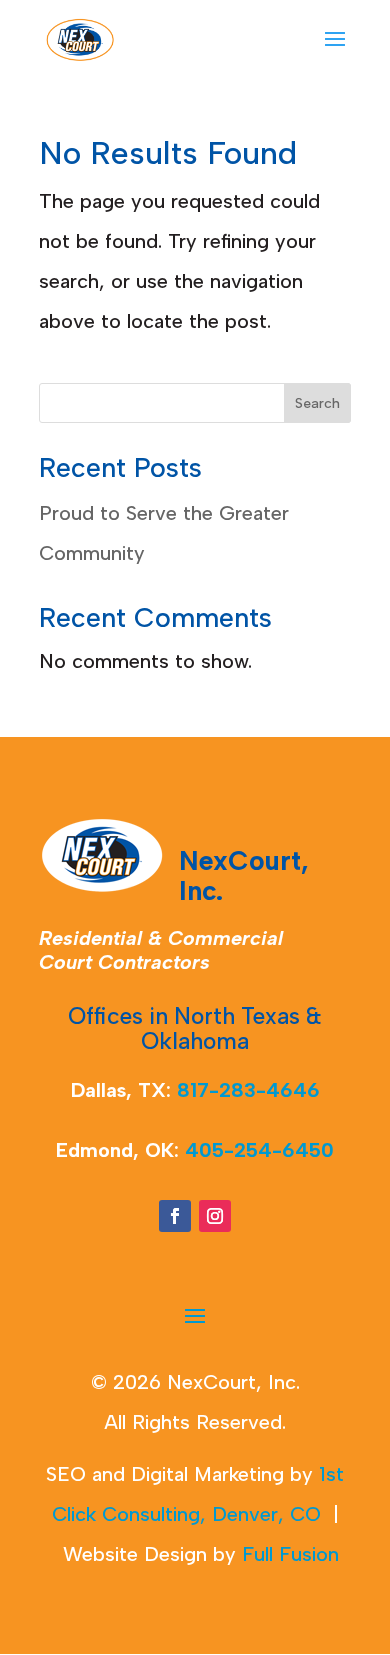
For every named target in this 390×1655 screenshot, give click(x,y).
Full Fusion (290, 1554)
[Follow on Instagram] (215, 1216)
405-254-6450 (259, 1150)
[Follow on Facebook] (175, 1216)
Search (317, 403)
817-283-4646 (248, 1090)
